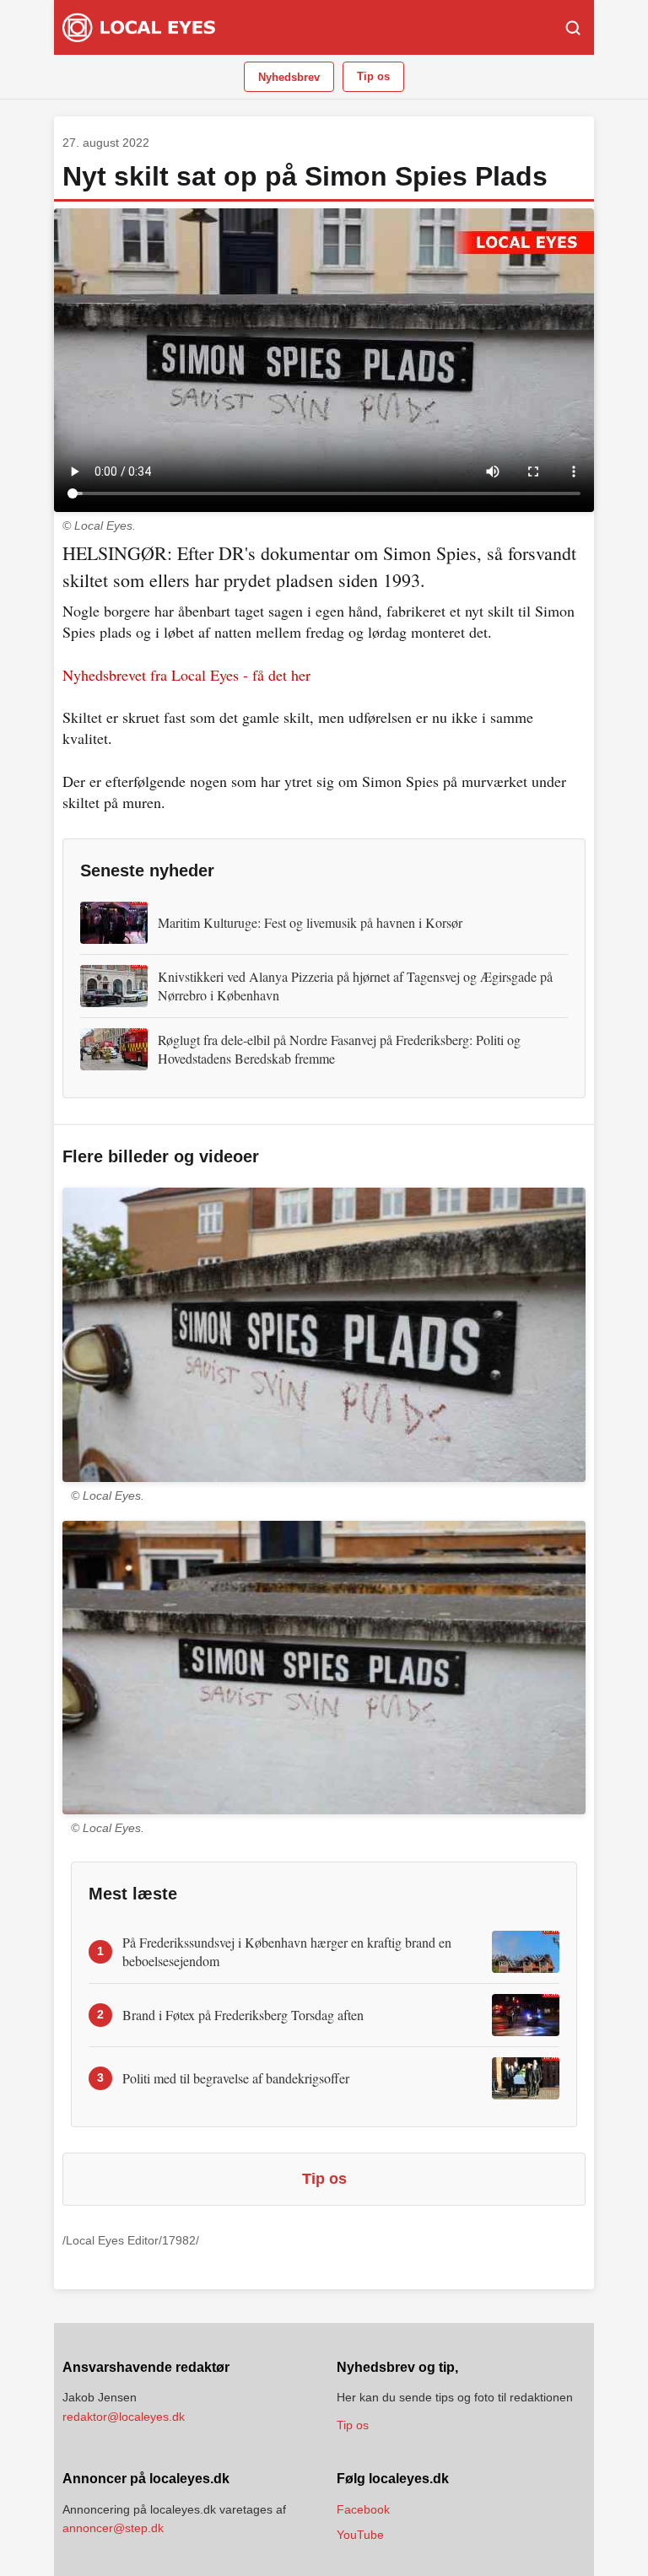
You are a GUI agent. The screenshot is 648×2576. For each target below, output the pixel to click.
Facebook (363, 2509)
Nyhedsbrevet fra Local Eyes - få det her (186, 675)
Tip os (373, 76)
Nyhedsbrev (289, 77)
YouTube (360, 2535)
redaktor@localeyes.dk (124, 2417)
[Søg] (573, 28)
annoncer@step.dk (113, 2528)
